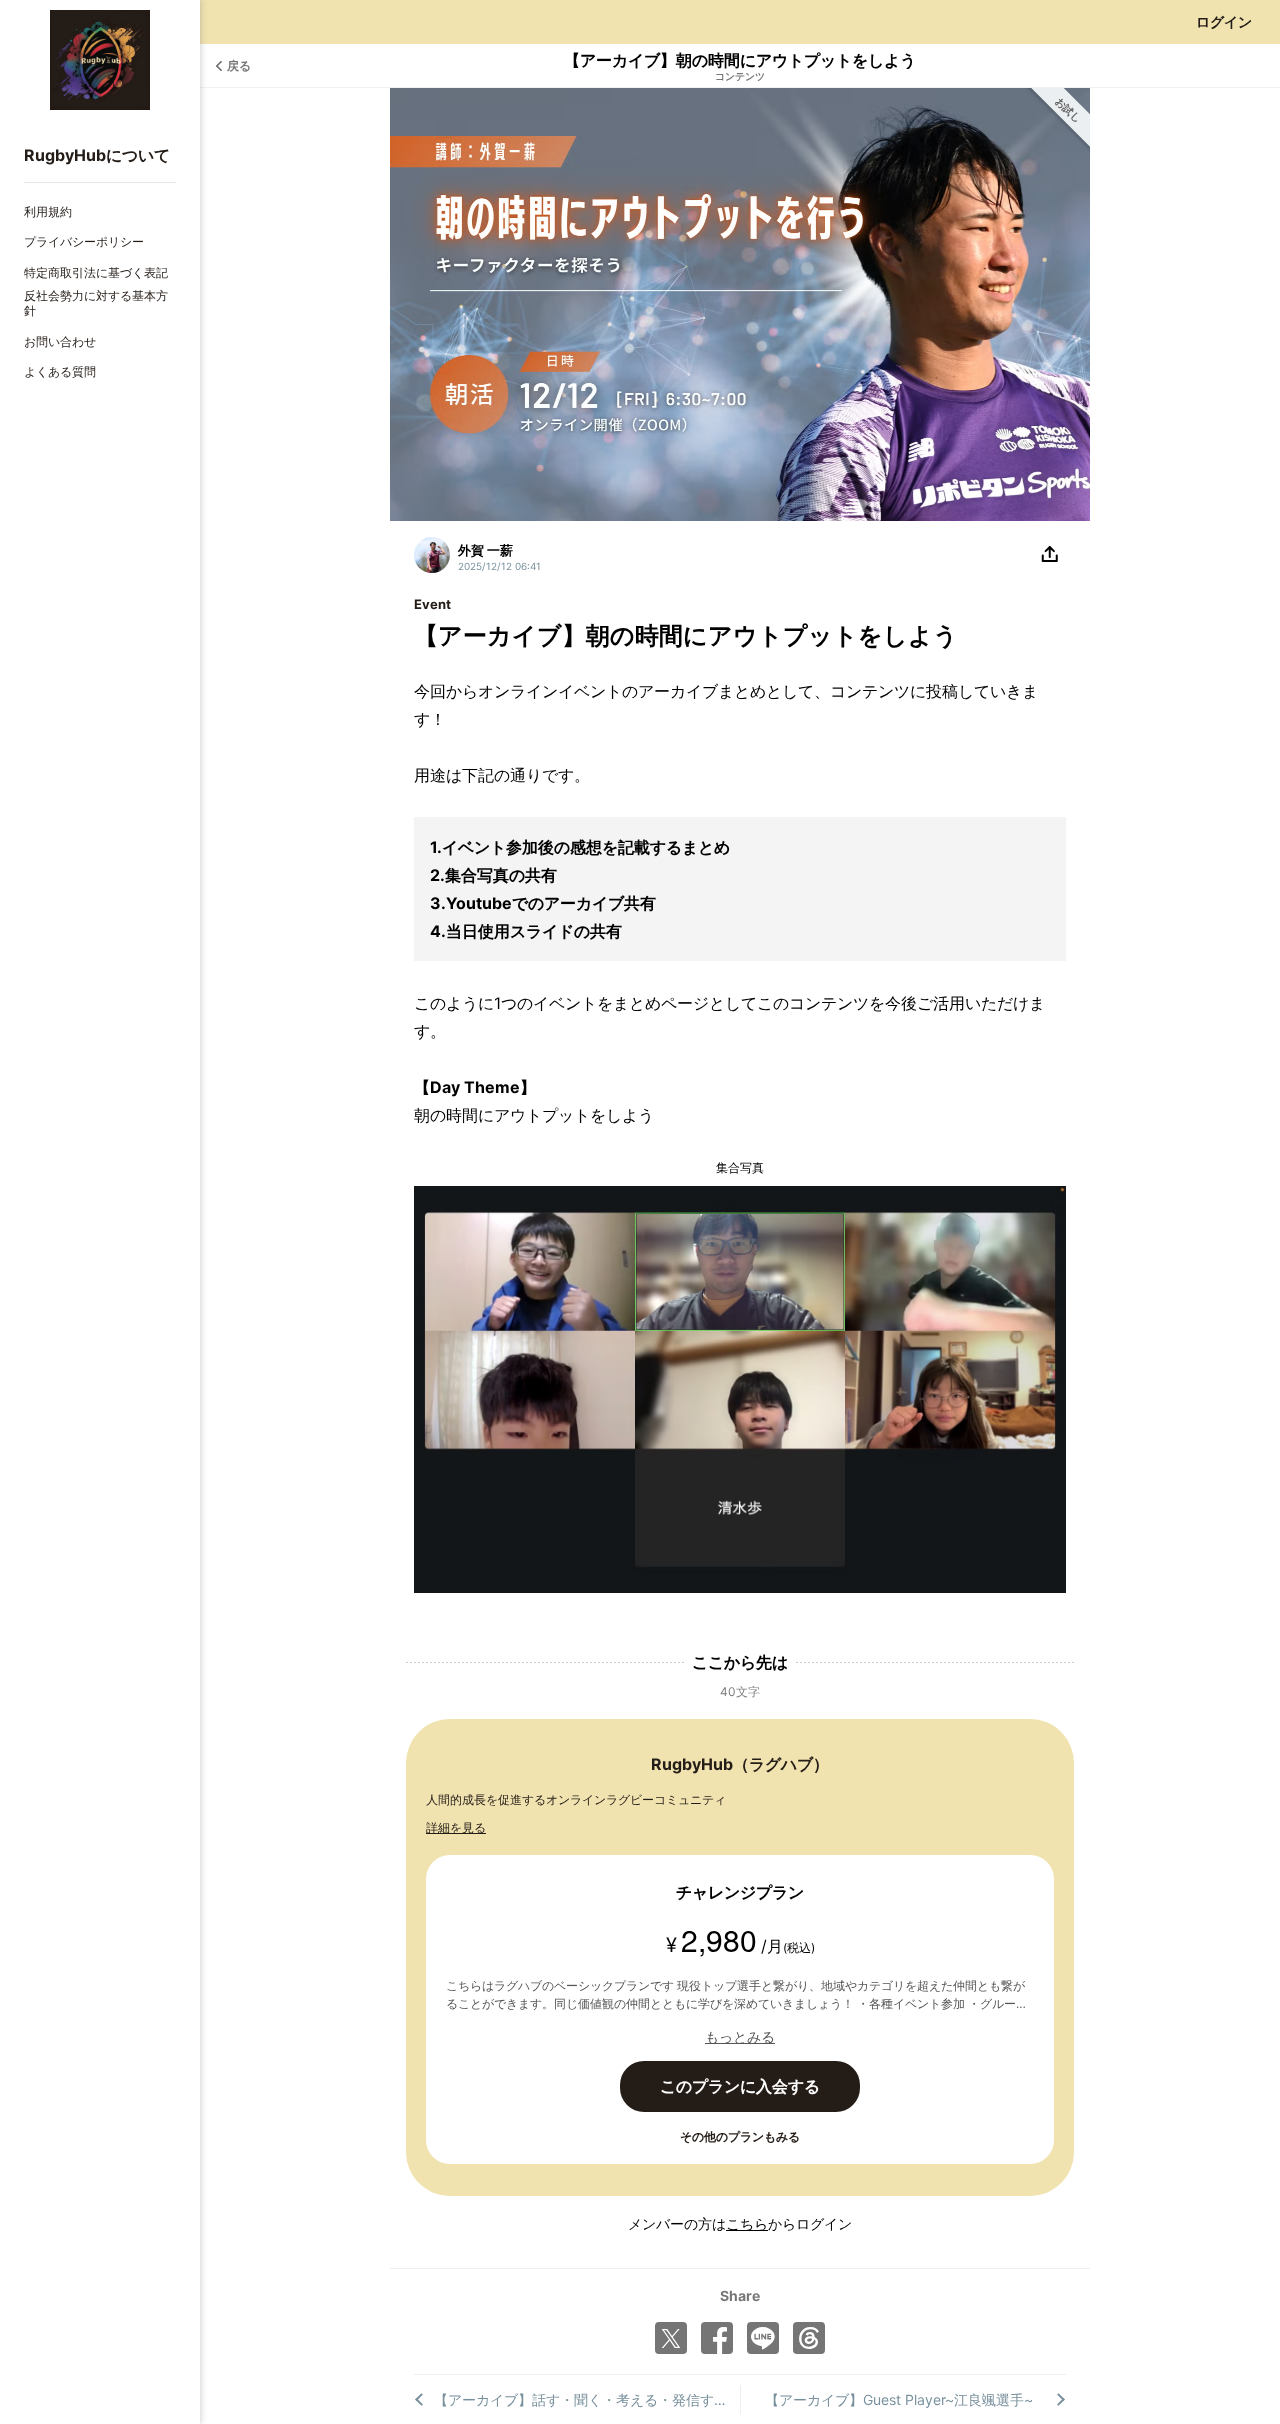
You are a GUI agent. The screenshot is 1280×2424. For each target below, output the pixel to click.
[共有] (1050, 555)
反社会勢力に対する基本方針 (96, 303)
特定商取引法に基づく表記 (96, 272)
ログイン (1224, 21)
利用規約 (48, 211)
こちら (747, 2223)
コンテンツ (740, 76)
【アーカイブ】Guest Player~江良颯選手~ (899, 2399)
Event (432, 604)
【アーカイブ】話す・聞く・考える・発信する (581, 2399)
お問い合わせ (60, 341)
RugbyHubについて (97, 155)
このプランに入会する (740, 2086)
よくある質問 (60, 371)
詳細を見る (456, 1827)
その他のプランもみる (740, 2136)
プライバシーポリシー (84, 241)
